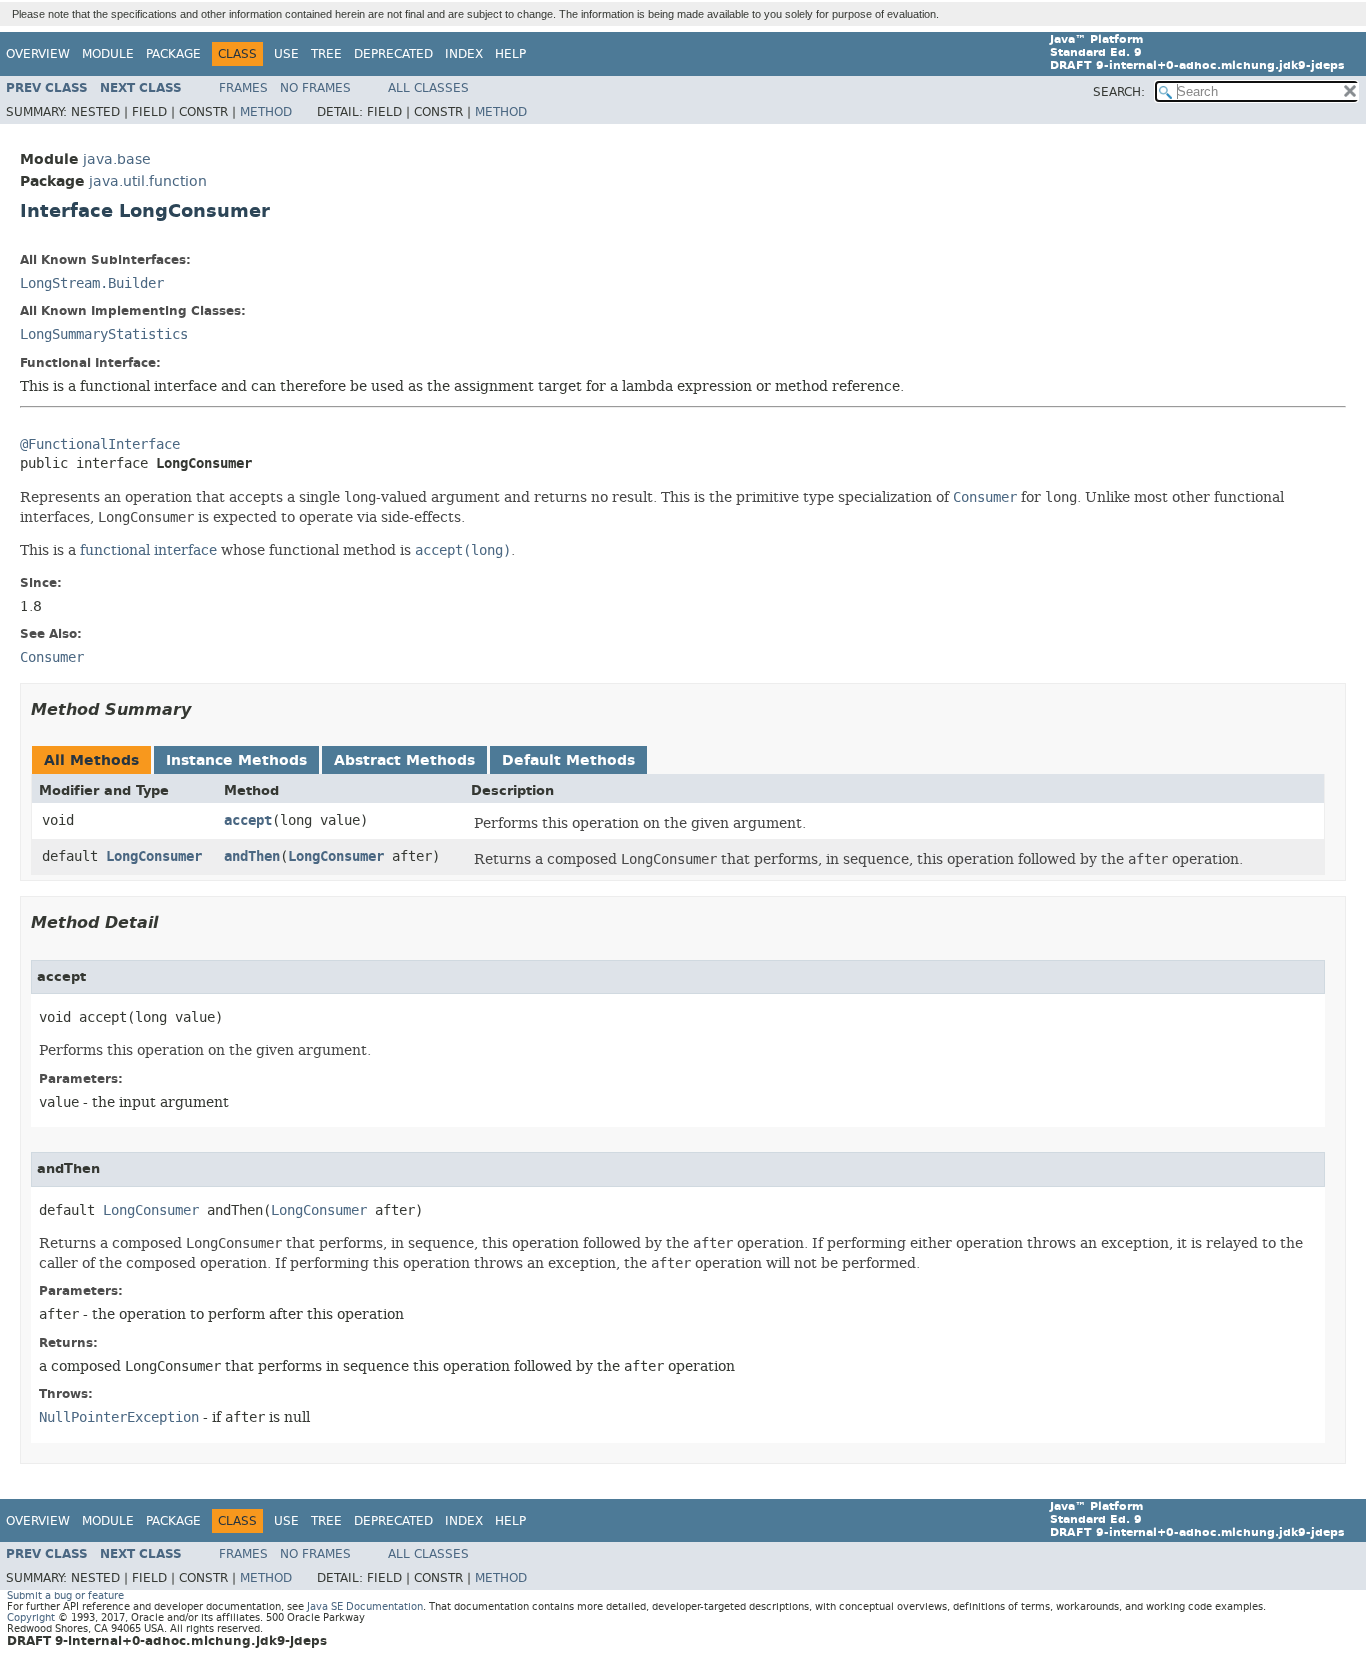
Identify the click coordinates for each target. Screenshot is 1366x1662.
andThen (252, 856)
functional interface (148, 550)
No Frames (315, 88)
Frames (243, 88)
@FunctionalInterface (100, 444)
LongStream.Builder (92, 283)
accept (248, 820)
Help (510, 54)
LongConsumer (154, 856)
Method (266, 112)
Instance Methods (236, 760)
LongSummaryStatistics (104, 334)
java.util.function (148, 181)
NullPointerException (119, 1417)
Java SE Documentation (365, 1606)
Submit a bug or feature (65, 1595)
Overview (38, 54)
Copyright (31, 1617)
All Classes (428, 88)
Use (286, 54)
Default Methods (568, 760)
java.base (117, 159)
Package (173, 54)
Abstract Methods (404, 760)
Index (464, 54)
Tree (326, 54)
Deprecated (393, 54)
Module (108, 54)
